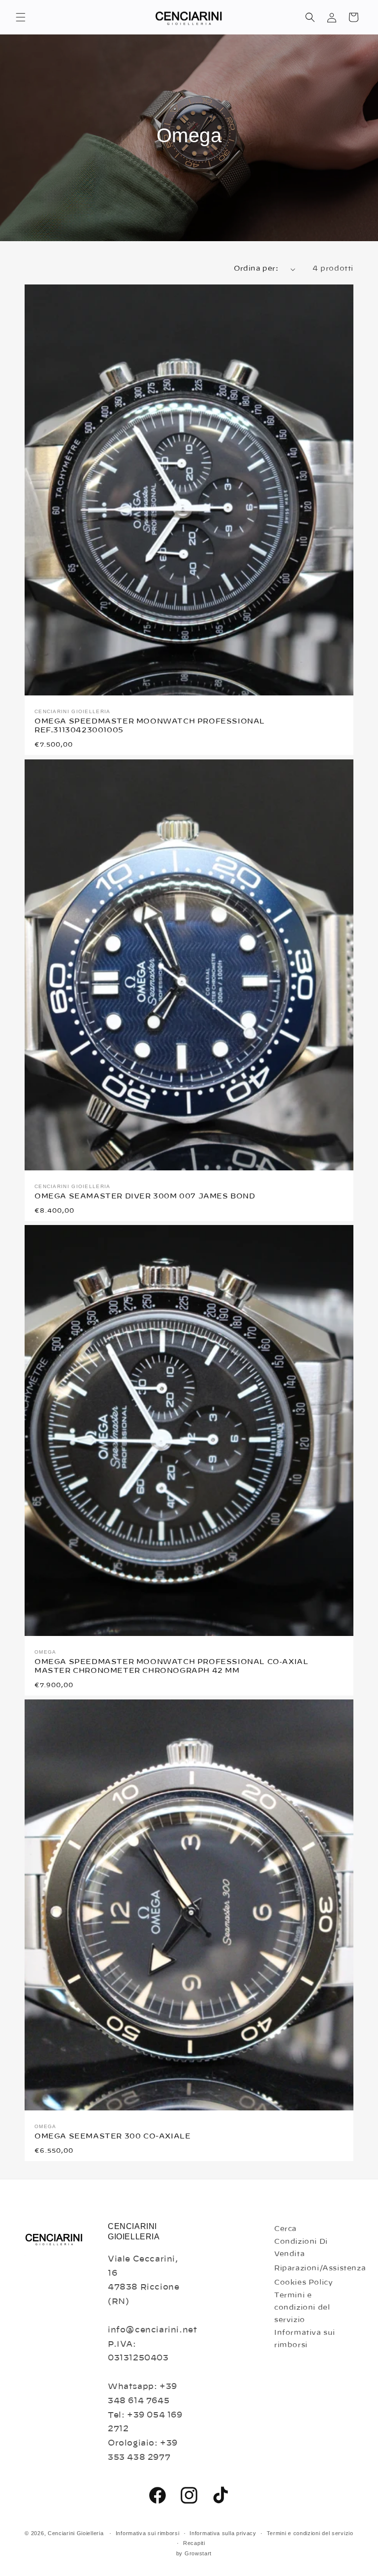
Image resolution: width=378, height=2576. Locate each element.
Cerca (285, 2229)
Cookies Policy (303, 2283)
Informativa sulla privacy (223, 2533)
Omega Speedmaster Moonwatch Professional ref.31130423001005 (150, 726)
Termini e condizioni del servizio (302, 2308)
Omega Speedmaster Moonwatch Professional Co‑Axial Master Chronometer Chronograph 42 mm (171, 1666)
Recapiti (194, 2543)
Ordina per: (256, 269)
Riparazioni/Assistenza (320, 2268)
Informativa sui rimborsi (305, 2339)
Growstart (198, 2553)
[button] (21, 17)
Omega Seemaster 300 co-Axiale (112, 2136)
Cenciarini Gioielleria (76, 2533)
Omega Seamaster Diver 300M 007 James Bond (145, 1196)
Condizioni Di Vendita (301, 2248)
